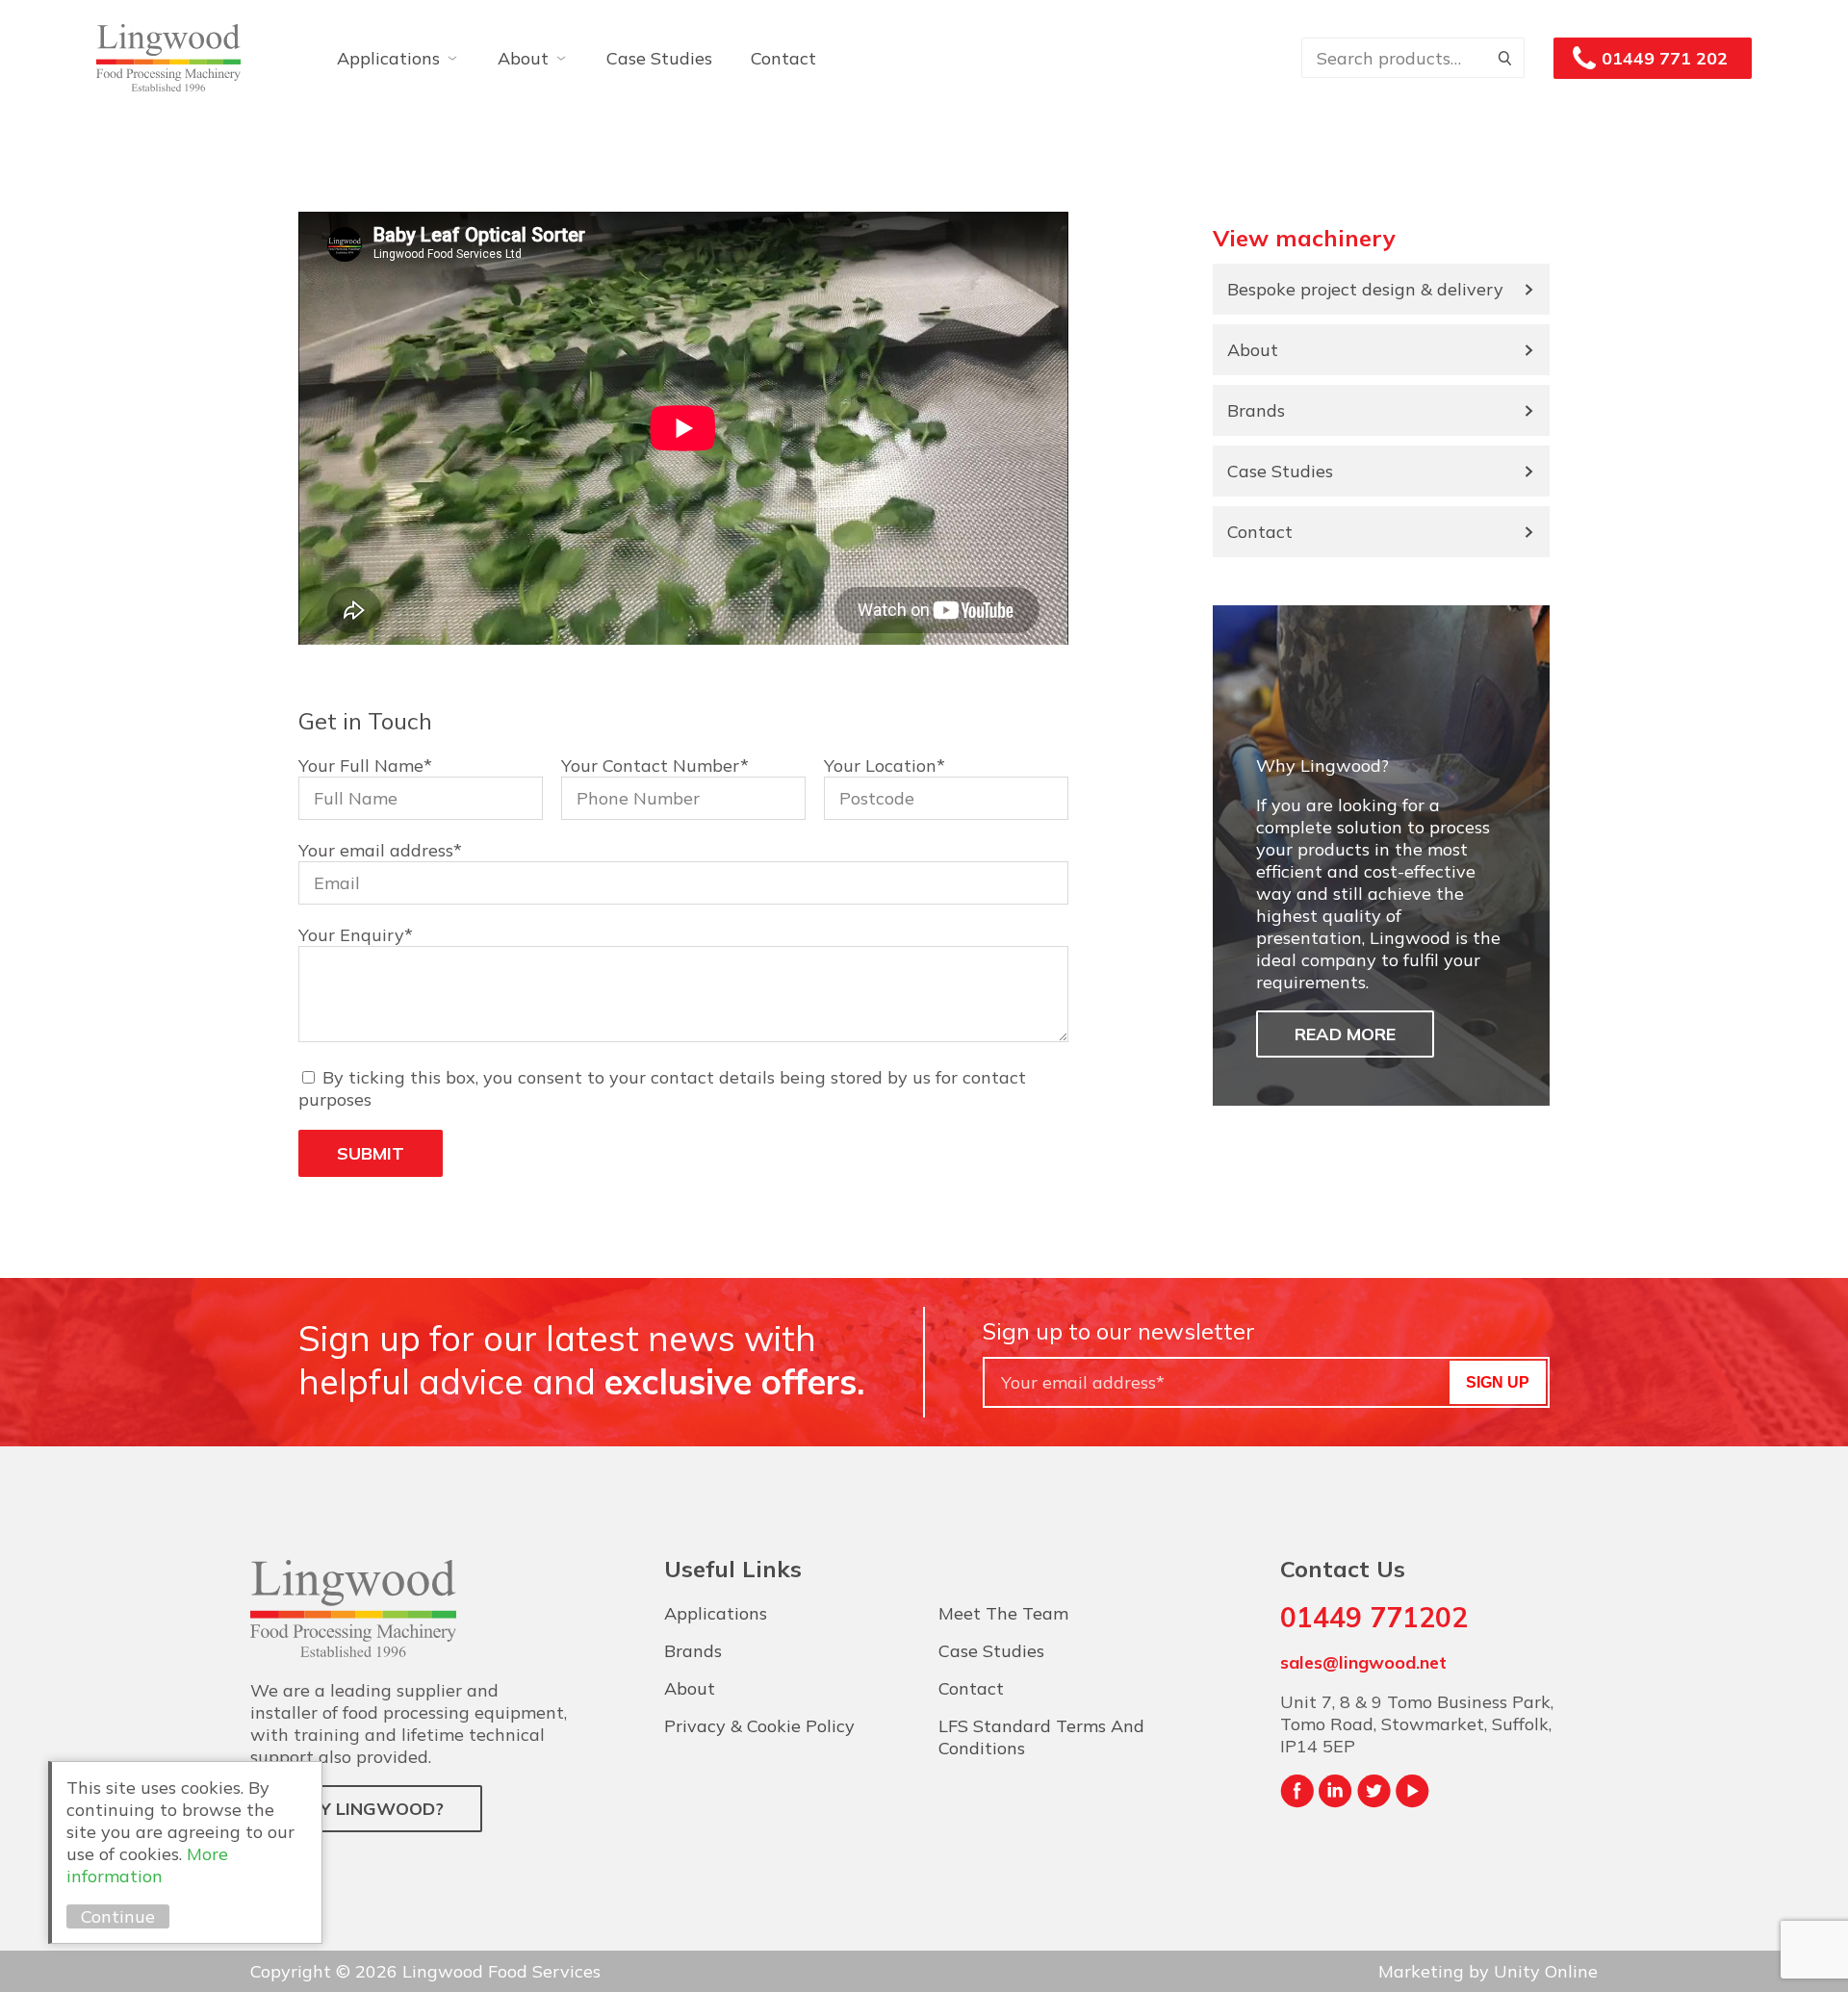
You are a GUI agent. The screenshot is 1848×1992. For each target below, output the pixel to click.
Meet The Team (1003, 1613)
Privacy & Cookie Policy (759, 1726)
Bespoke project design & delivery (1365, 289)
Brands (1256, 410)
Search (1504, 58)
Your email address (380, 850)
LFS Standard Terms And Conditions (1041, 1737)
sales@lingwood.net (1363, 1662)
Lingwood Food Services (168, 58)
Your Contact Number (655, 766)
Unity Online (1546, 1971)
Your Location (885, 766)
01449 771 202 (1665, 58)
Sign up (1498, 1382)
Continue (118, 1916)
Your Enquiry (356, 935)
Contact (783, 58)
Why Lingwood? (366, 1809)
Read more (1345, 1034)
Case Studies (659, 58)
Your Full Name (365, 766)
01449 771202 (1374, 1617)
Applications (388, 58)
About (523, 58)
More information (147, 1865)
